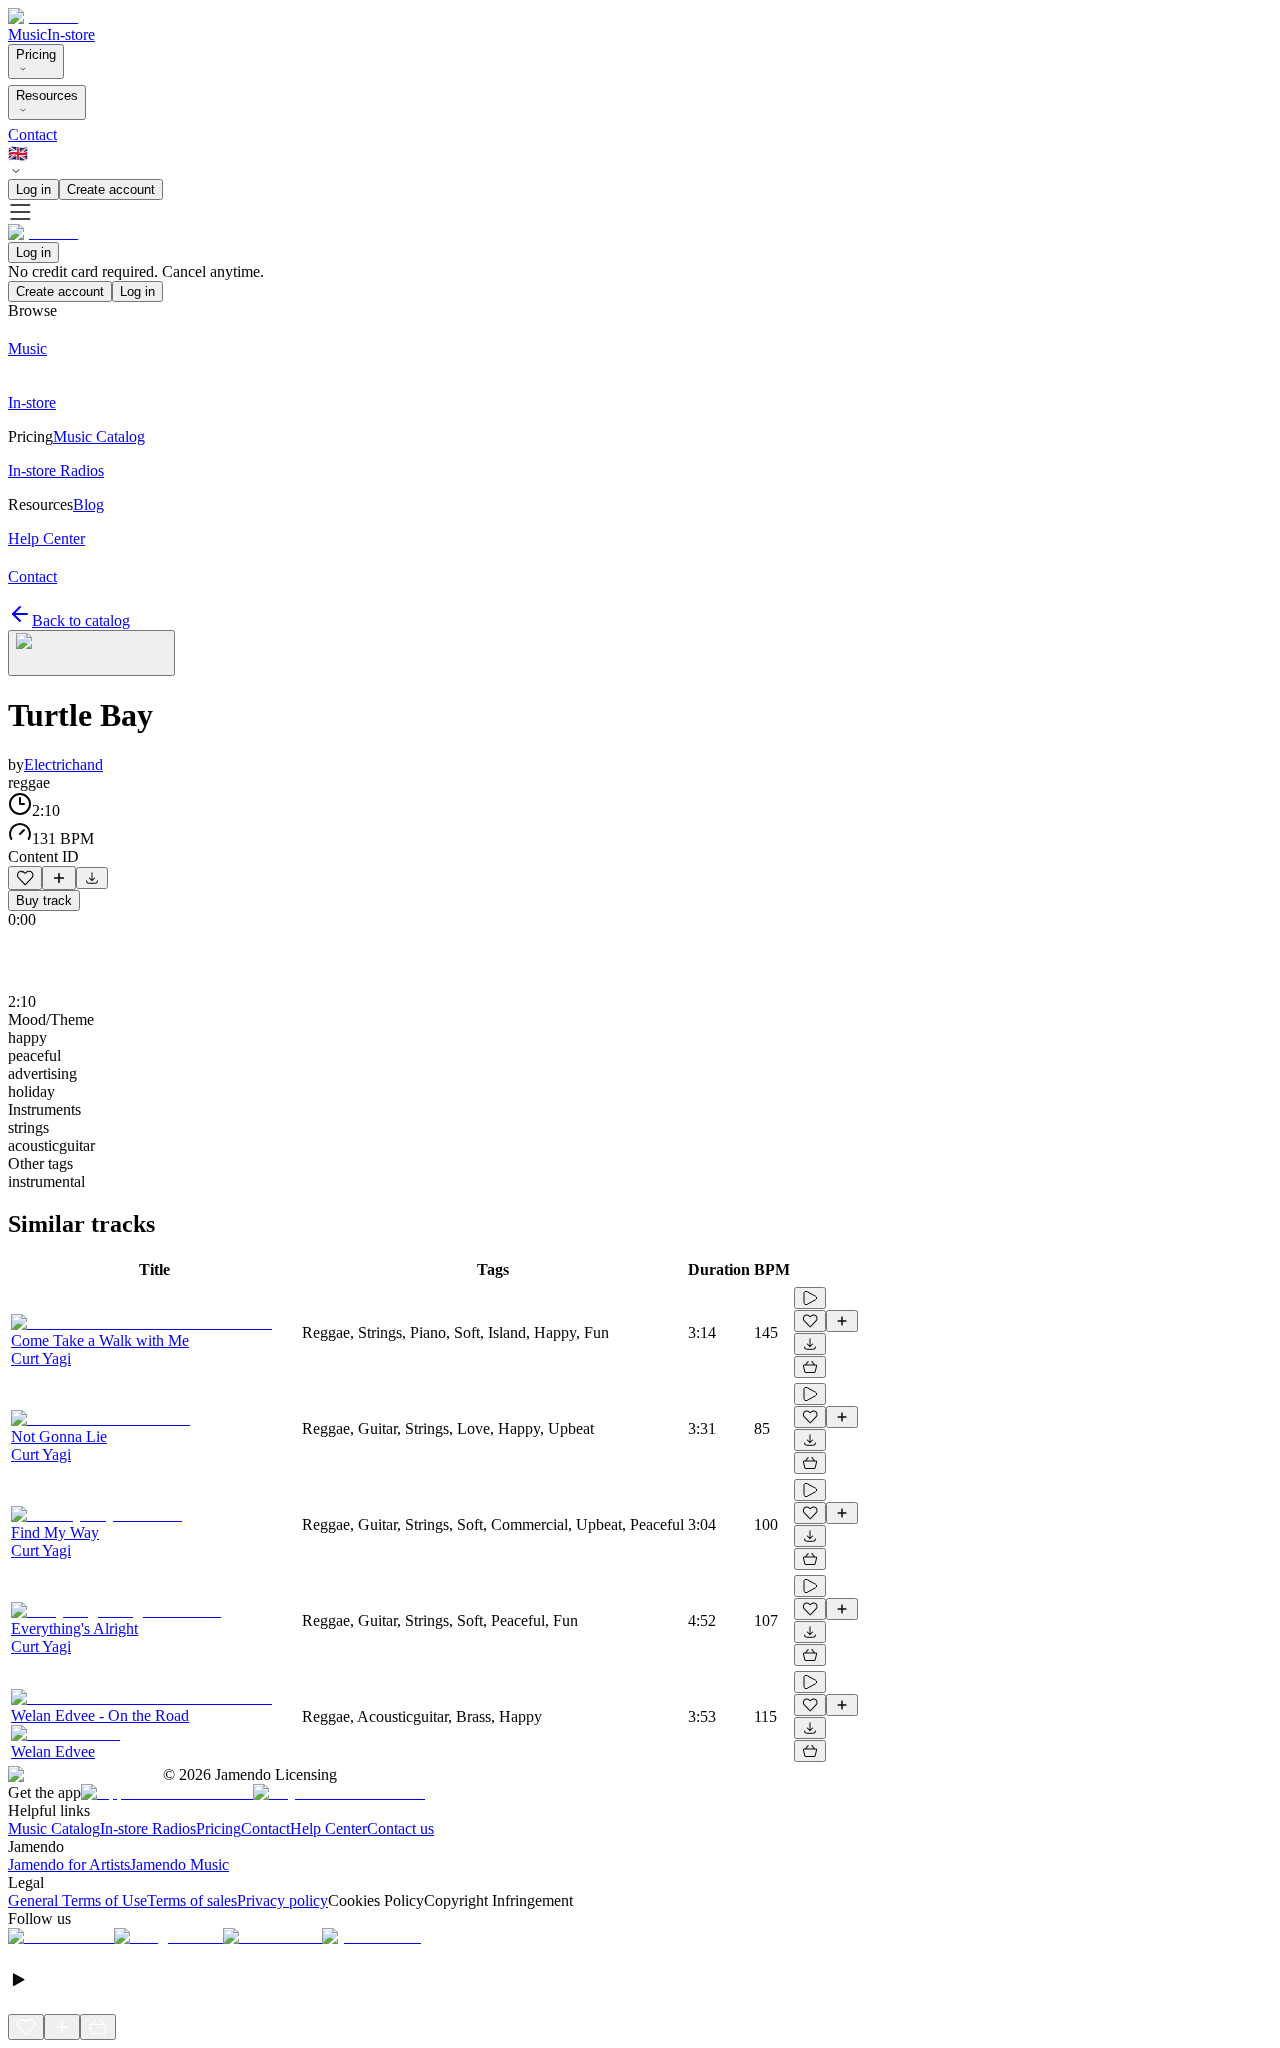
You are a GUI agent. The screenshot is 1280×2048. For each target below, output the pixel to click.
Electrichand (63, 764)
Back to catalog (81, 620)
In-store (71, 34)
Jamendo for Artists (69, 1864)
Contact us (400, 1828)
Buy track (44, 900)
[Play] (91, 653)
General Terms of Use (77, 1900)
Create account (111, 189)
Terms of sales (192, 1900)
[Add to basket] (810, 1367)
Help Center (328, 1828)
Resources (47, 95)
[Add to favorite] (25, 878)
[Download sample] (92, 878)
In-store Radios (148, 1828)
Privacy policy (282, 1900)
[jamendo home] (43, 16)
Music (27, 34)
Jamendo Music (179, 1864)
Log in (33, 189)
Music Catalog (54, 1828)
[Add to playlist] (59, 878)
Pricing (36, 54)
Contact (32, 134)
